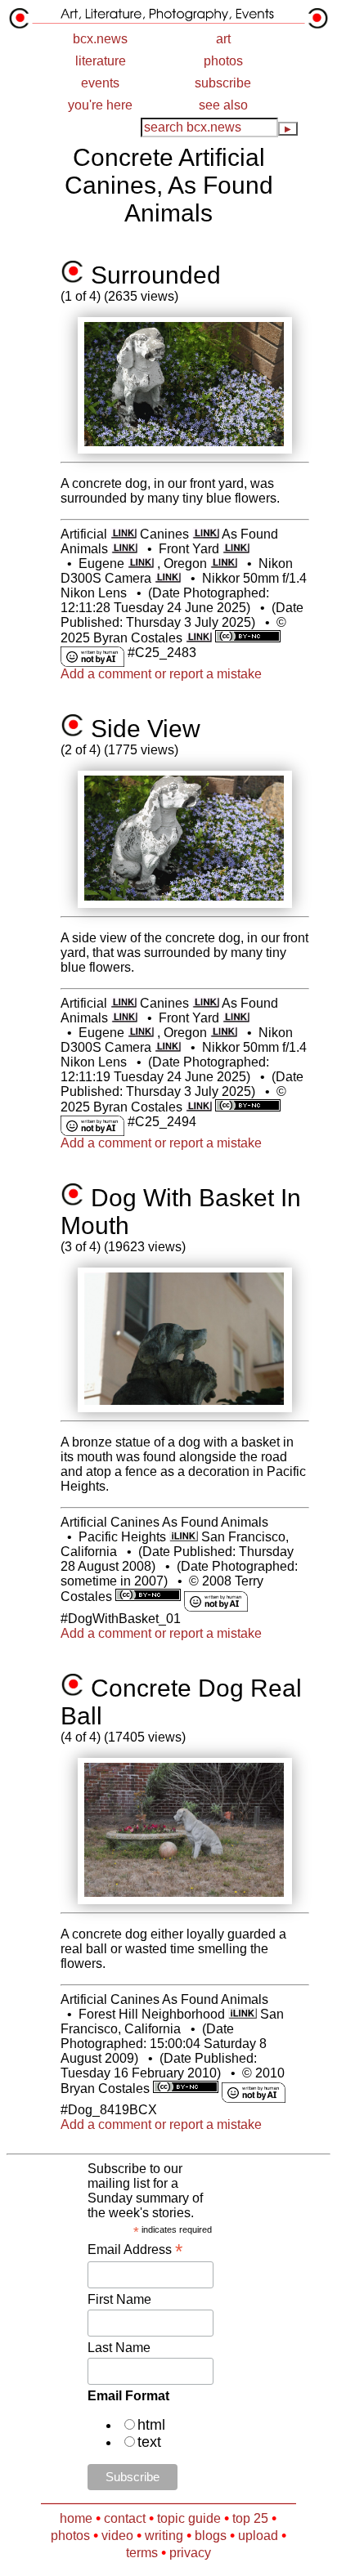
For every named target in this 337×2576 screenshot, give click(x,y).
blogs (211, 2536)
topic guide (189, 2518)
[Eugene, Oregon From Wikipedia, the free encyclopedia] (141, 563)
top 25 (250, 2518)
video (117, 2536)
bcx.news (100, 39)
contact (125, 2518)
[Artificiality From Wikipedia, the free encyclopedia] (124, 534)
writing (164, 2536)
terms (142, 2553)
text (149, 2442)
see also (223, 105)
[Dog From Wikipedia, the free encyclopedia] (206, 534)
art (223, 39)
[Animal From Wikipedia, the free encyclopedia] (125, 549)
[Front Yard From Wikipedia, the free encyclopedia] (236, 549)
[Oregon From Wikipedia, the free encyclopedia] (224, 563)
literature (101, 61)
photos (223, 61)
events (100, 83)
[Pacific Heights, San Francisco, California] (184, 1537)
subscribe (223, 83)
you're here (100, 105)
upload (258, 2536)
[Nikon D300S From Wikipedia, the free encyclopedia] (168, 578)
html (151, 2425)
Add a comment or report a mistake (161, 674)
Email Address (135, 2250)
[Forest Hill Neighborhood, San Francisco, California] (243, 2014)
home (76, 2518)
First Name (119, 2299)
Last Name (119, 2348)
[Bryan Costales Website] (199, 638)
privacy (190, 2553)
